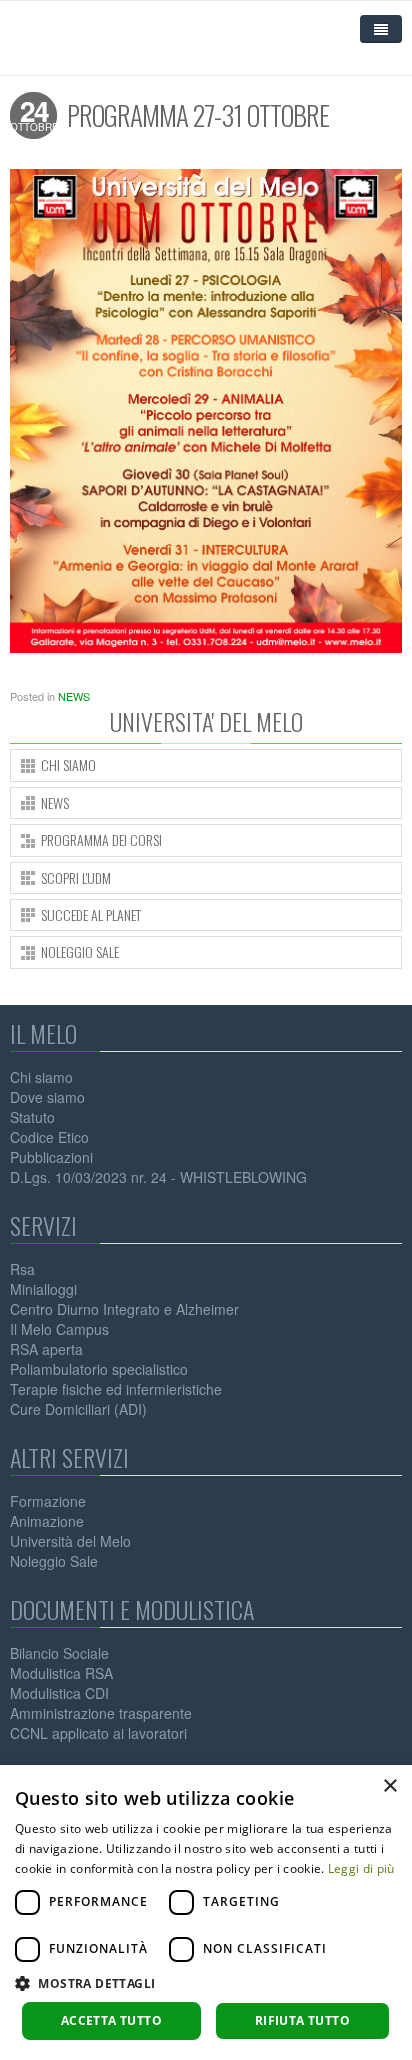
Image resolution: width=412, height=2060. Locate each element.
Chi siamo (41, 1077)
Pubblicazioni (51, 1157)
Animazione (47, 1521)
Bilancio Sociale (59, 1653)
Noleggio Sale (54, 1561)
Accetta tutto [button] (111, 2020)
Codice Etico (49, 1137)
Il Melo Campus (59, 1329)
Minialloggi (43, 1289)
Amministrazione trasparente (101, 1713)
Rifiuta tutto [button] (302, 2020)
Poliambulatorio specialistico (99, 1369)
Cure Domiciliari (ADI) (78, 1409)
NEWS (74, 696)
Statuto (32, 1117)
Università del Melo (70, 1541)
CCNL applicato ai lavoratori (98, 1733)
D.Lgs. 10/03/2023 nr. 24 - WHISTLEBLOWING (158, 1177)
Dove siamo (47, 1097)
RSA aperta (46, 1349)
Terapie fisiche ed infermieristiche (116, 1389)
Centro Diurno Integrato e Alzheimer (124, 1309)
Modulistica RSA (61, 1673)
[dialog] (206, 1912)
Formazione (48, 1501)
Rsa (22, 1269)
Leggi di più (361, 1868)
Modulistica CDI (59, 1693)
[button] (206, 1983)
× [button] (389, 1786)
